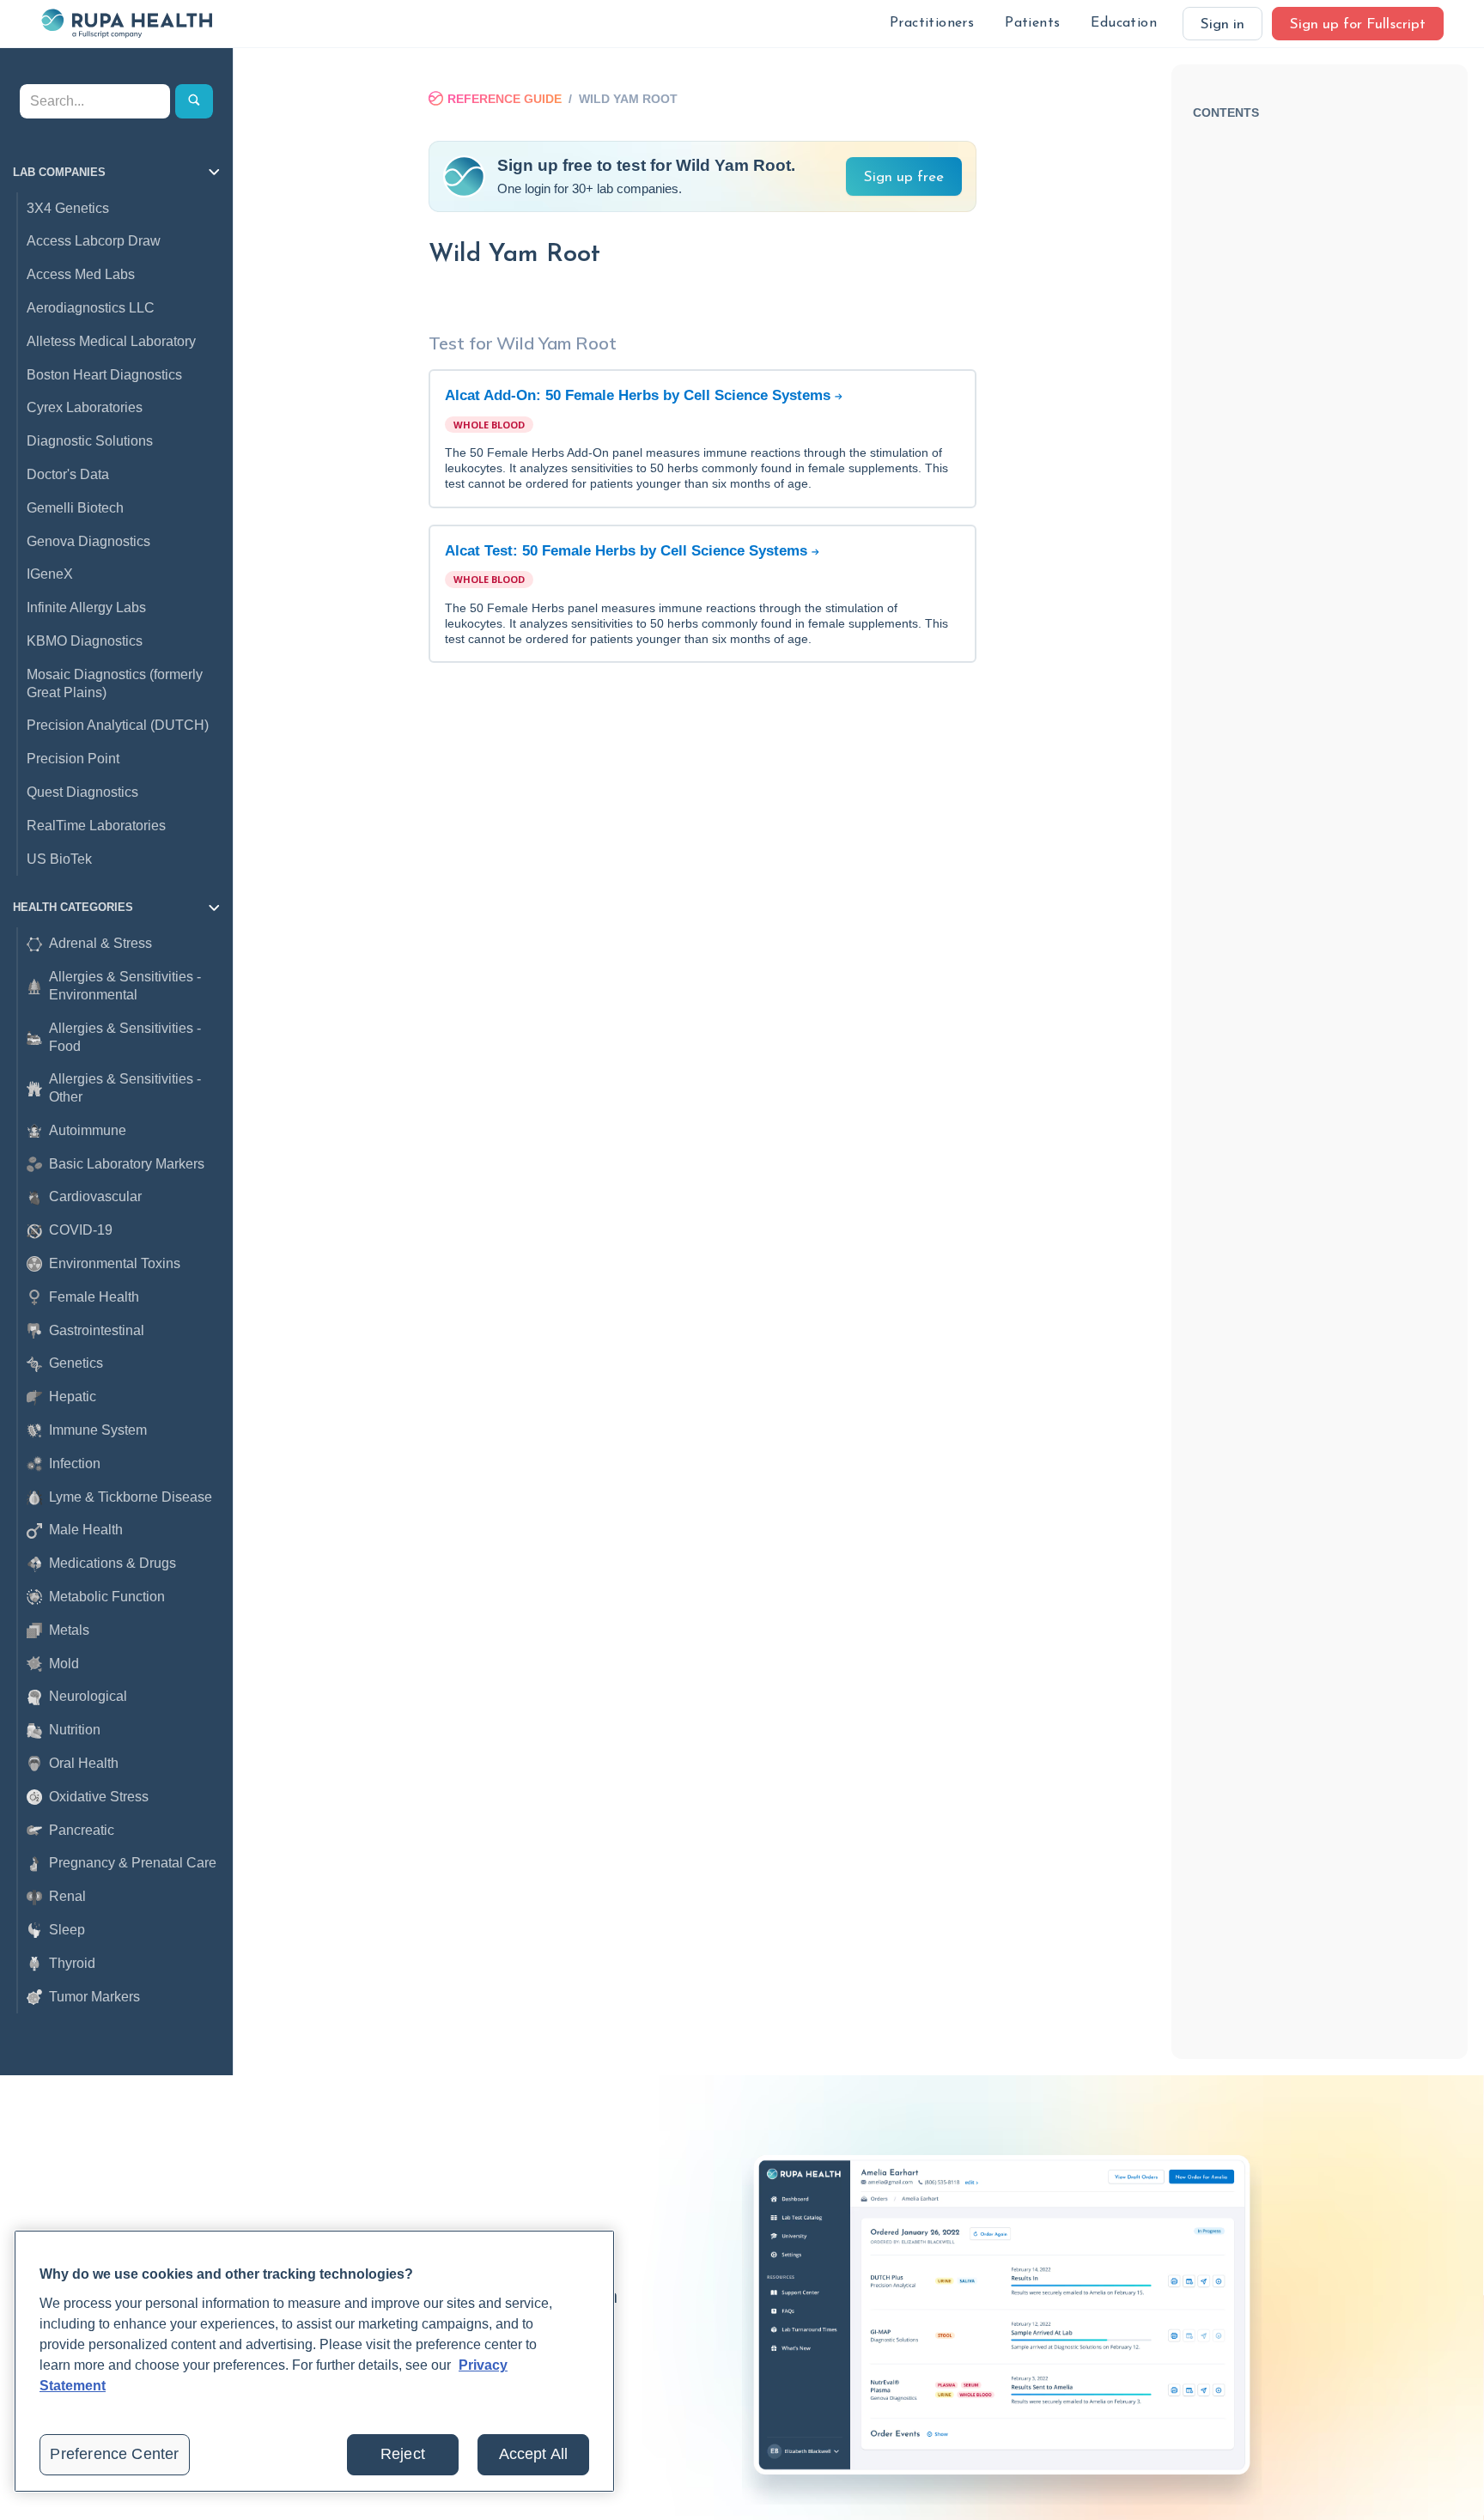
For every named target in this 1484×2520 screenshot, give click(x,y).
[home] (126, 23)
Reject (403, 2454)
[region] (314, 2361)
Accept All (534, 2454)
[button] (932, 24)
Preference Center (114, 2454)
